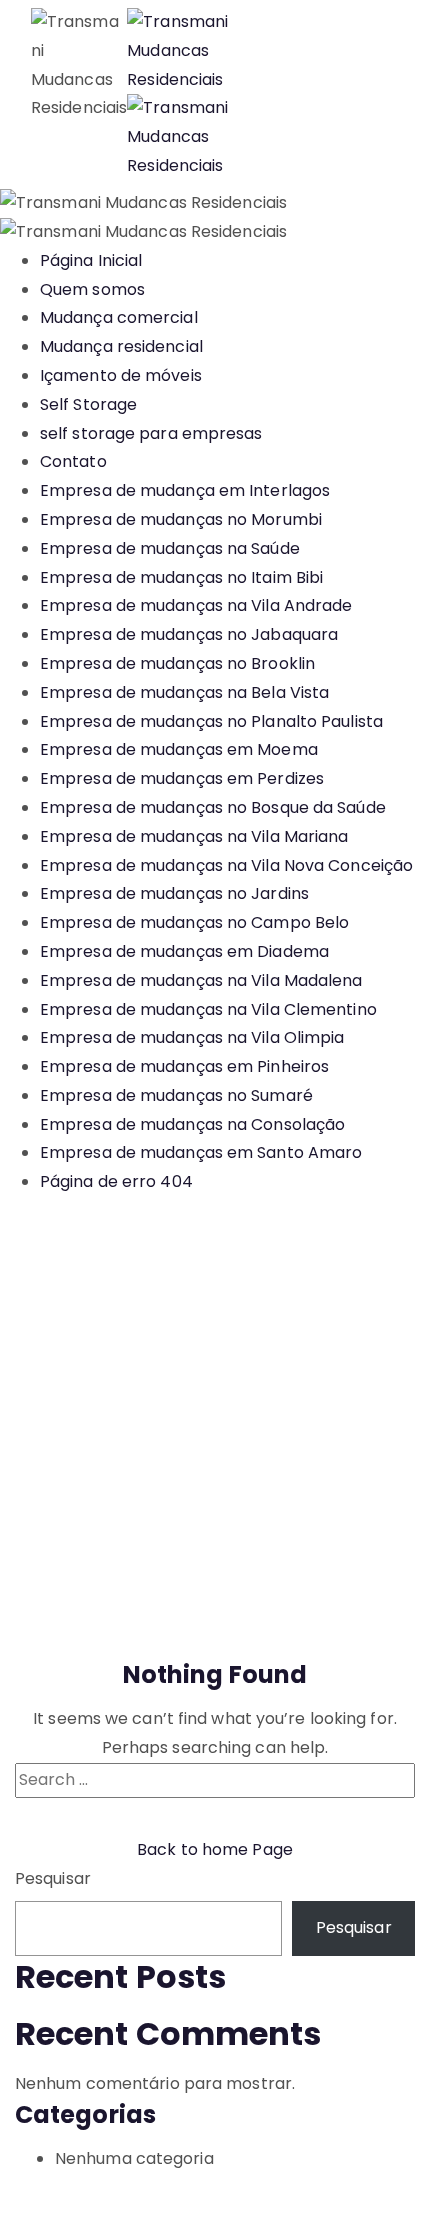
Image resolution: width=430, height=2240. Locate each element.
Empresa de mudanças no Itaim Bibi (181, 577)
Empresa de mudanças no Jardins (174, 893)
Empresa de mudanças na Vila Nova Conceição (226, 865)
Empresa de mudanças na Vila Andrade (196, 605)
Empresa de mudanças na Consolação (192, 1124)
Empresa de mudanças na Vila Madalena (201, 980)
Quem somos (92, 289)
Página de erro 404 (116, 1181)
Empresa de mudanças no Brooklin (177, 663)
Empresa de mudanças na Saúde (170, 548)
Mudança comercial (119, 317)
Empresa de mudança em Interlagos (185, 490)
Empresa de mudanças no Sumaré (176, 1095)
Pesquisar (53, 1878)
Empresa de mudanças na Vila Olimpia (192, 1037)
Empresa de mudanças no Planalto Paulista (211, 721)
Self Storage (88, 404)
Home (56, 1475)
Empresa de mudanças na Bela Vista (184, 692)
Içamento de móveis (121, 375)
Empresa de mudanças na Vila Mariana (194, 836)
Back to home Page (215, 1849)
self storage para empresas (151, 433)
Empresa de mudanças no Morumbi (181, 519)
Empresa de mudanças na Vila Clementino (208, 1009)
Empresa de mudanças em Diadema (184, 951)
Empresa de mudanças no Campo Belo (194, 922)
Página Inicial (91, 260)
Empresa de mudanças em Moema (179, 749)
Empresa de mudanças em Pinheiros (184, 1066)
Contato (73, 461)
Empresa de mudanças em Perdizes (182, 778)
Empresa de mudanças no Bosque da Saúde (213, 807)
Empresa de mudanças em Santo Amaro (201, 1152)
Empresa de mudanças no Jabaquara (189, 634)
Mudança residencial (121, 346)
